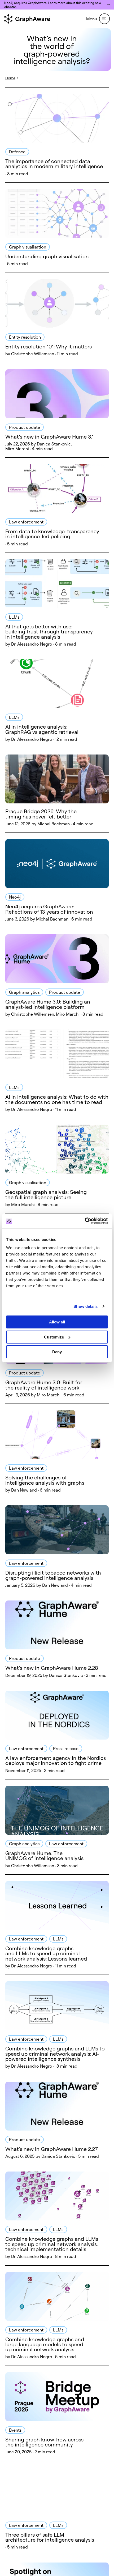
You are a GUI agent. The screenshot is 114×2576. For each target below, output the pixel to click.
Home (10, 78)
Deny (57, 1352)
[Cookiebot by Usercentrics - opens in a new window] (85, 1221)
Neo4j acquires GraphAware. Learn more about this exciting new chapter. (53, 5)
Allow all (57, 1322)
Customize (54, 1337)
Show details (85, 1306)
